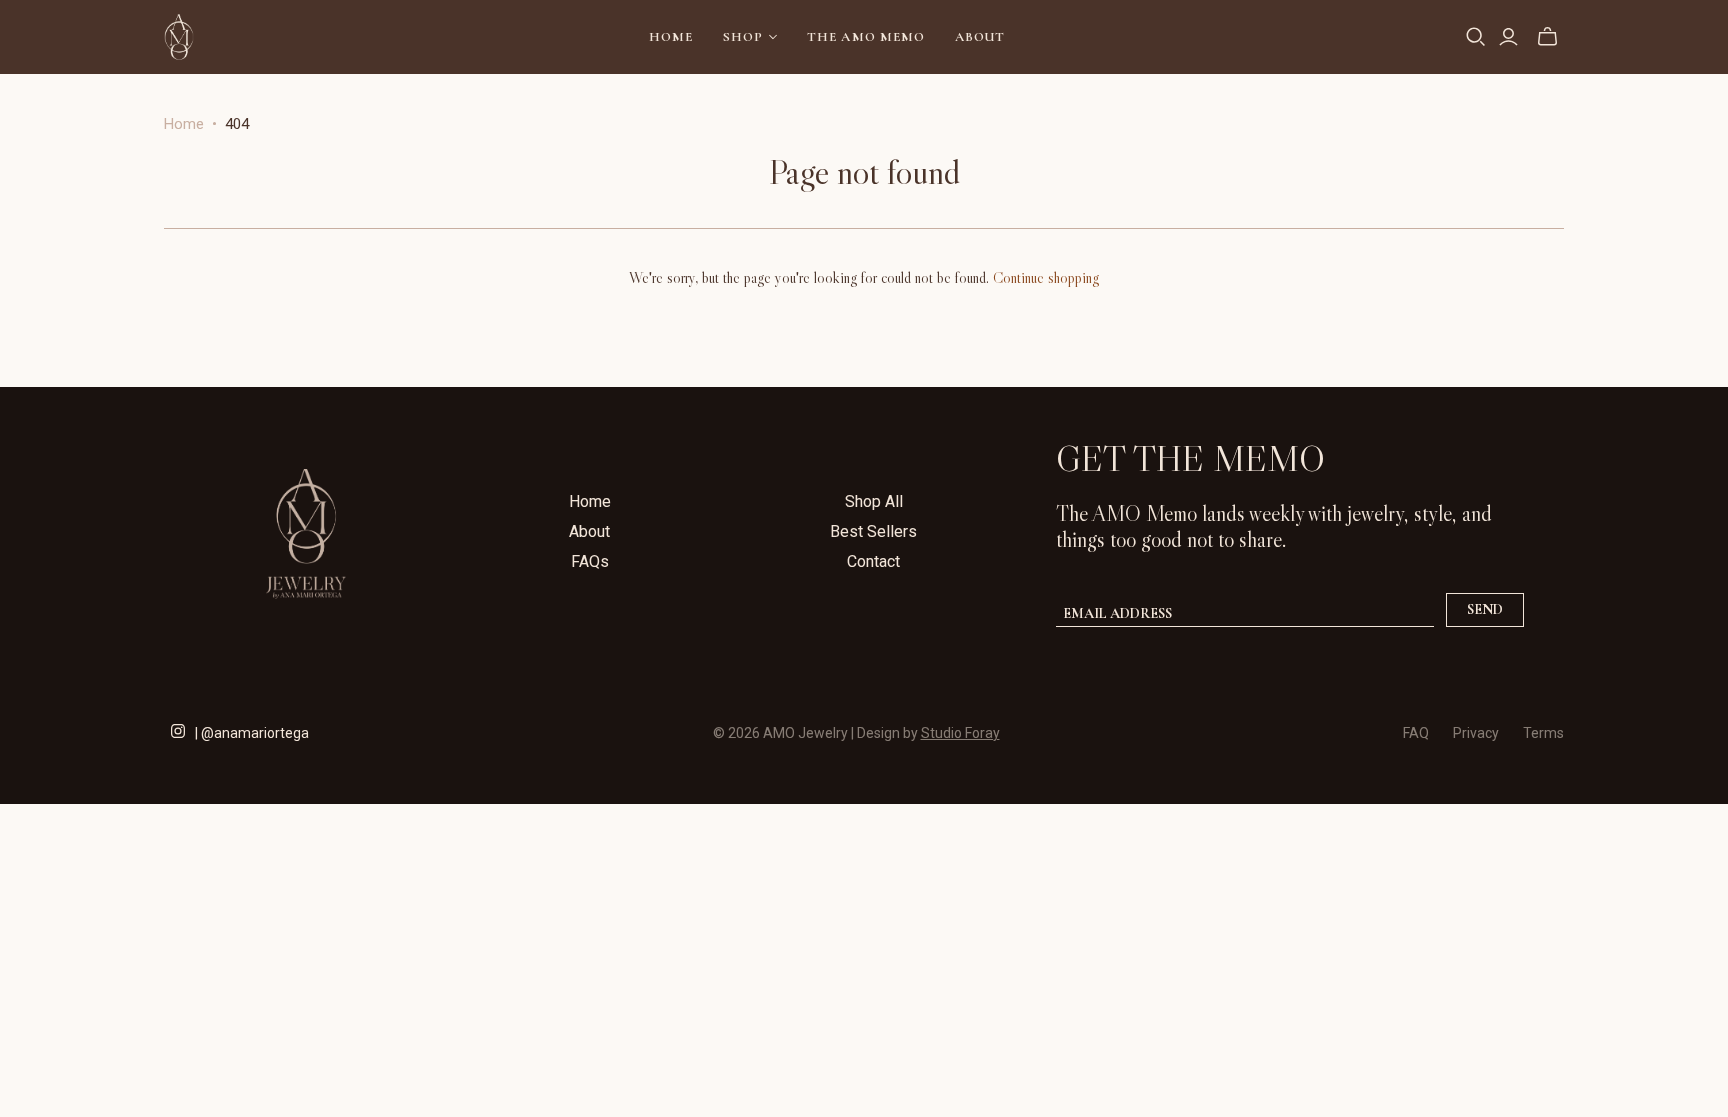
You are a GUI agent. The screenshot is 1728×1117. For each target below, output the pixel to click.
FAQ (1416, 733)
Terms (1543, 733)
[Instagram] (178, 729)
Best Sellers (873, 531)
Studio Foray (960, 733)
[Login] (1508, 37)
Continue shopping (1046, 277)
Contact (873, 561)
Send (1485, 609)
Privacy (1476, 733)
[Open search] (1476, 37)
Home (671, 37)
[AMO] (179, 37)
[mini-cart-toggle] (1547, 37)
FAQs (590, 561)
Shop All (874, 501)
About (980, 37)
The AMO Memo (865, 37)
